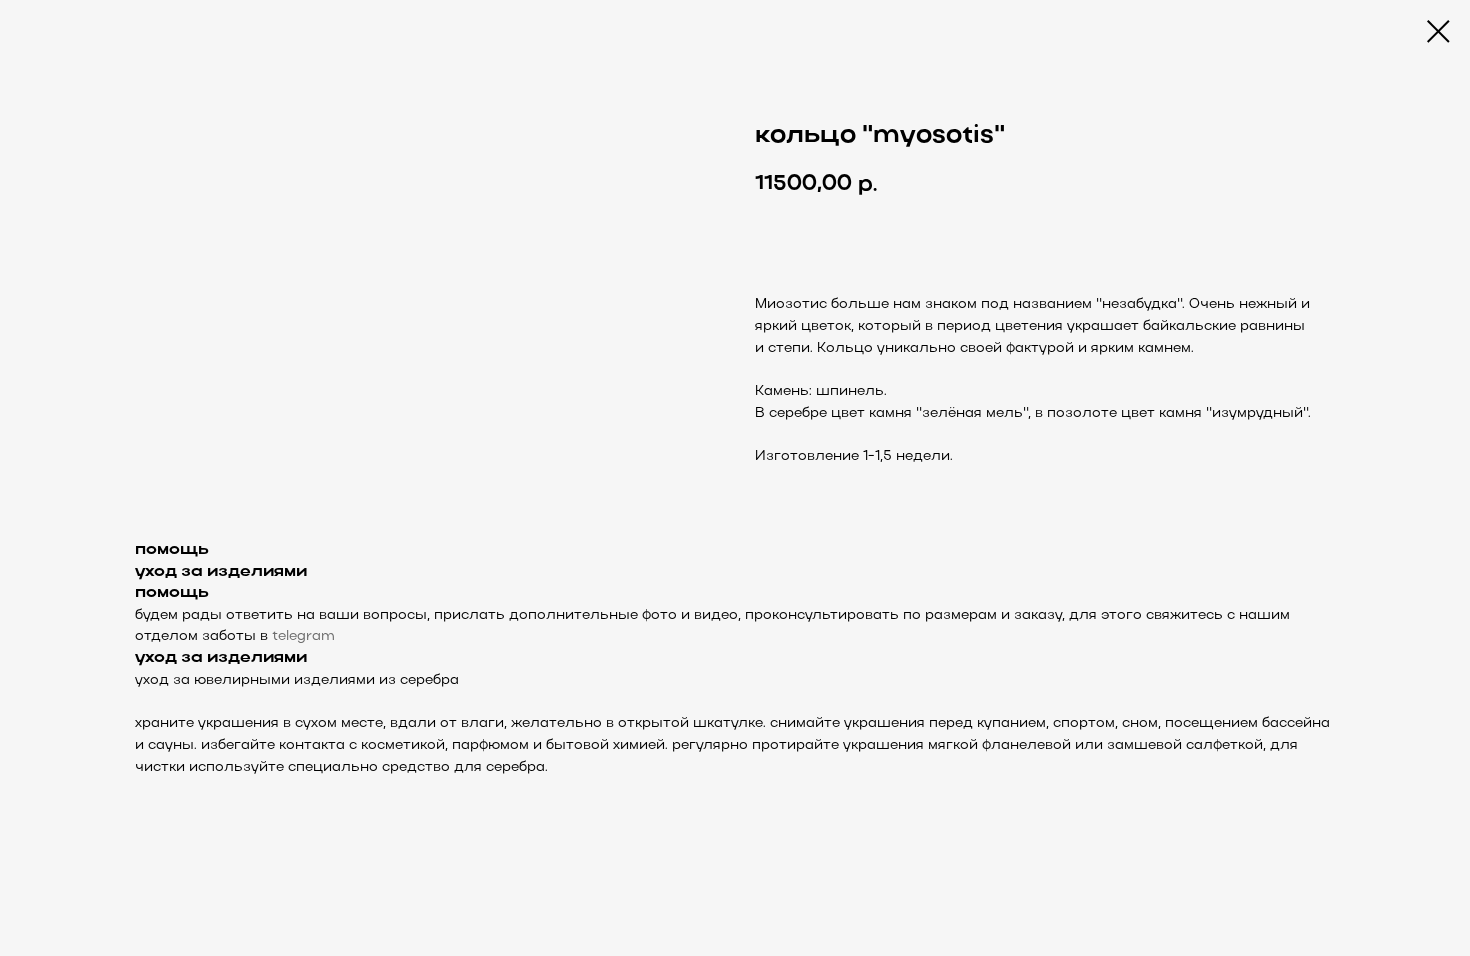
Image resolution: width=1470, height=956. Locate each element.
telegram (303, 636)
